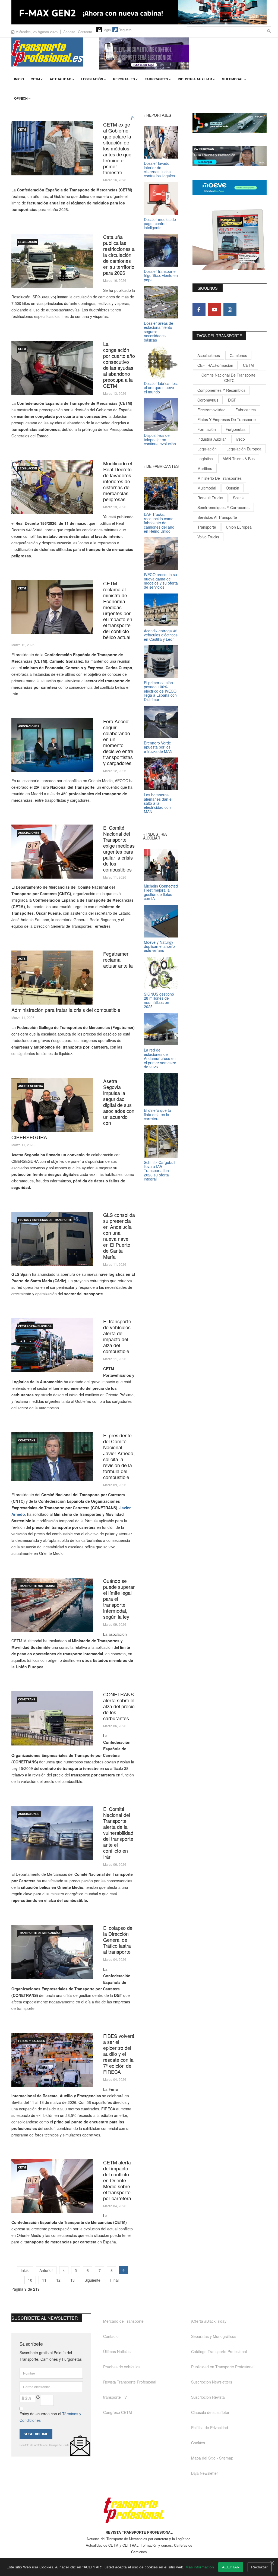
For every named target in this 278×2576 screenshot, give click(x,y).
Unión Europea (239, 527)
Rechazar (259, 2567)
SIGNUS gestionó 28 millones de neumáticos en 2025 (159, 1000)
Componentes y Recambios (221, 390)
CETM (35, 79)
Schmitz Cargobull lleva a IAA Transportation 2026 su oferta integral (159, 1171)
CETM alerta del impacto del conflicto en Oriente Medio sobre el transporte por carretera (117, 2180)
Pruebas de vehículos (122, 2367)
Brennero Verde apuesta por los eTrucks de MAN (158, 747)
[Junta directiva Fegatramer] (52, 978)
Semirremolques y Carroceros (223, 507)
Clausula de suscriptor (210, 2412)
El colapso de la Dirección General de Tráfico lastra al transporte (118, 1940)
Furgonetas (236, 429)
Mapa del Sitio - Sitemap (212, 2458)
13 (72, 2280)
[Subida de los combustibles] (52, 1718)
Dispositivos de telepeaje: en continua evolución (160, 439)
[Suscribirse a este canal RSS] (133, 118)
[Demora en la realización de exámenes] (52, 1952)
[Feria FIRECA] (52, 2060)
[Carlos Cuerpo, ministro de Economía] (52, 607)
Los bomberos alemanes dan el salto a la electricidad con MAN (158, 803)
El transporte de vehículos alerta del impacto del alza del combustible (117, 1336)
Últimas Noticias (117, 2351)
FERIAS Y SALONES (32, 2041)
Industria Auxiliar (195, 79)
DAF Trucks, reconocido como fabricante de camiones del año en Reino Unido (159, 523)
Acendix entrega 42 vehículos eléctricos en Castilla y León (161, 635)
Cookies (198, 2443)
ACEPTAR (231, 2567)
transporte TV (115, 2397)
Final (114, 2280)
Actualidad (61, 79)
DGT (232, 400)
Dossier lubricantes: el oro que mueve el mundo (161, 388)
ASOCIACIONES (29, 726)
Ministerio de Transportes (219, 478)
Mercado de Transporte (123, 2321)
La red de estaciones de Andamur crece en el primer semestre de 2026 (160, 1058)
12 (58, 2280)
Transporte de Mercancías (39, 1933)
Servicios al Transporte (217, 517)
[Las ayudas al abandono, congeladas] (52, 368)
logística (205, 459)
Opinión (21, 98)
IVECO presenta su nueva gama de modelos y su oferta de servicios (161, 581)
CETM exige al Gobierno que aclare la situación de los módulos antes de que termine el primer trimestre (117, 148)
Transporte (207, 527)
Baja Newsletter (205, 2473)
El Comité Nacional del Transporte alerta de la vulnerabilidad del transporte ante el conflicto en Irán (118, 1833)
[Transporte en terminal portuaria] (52, 1605)
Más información (200, 2567)
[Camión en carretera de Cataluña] (52, 261)
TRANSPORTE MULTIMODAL (37, 1586)
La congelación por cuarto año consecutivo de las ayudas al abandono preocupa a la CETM (119, 365)
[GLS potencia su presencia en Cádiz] (52, 1239)
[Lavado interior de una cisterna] (52, 487)
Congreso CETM (118, 2412)
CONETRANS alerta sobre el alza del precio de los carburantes (119, 1706)
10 (30, 2280)
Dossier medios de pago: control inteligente (160, 224)
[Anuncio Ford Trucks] (139, 12)
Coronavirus (208, 400)
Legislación (92, 79)
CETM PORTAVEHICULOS (35, 1326)
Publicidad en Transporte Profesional (223, 2367)
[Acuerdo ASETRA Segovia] (52, 1105)
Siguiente (92, 2280)
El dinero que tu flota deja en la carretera (157, 1114)
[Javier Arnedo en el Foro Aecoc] (52, 745)
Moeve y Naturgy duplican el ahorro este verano (159, 946)
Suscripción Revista (208, 2397)
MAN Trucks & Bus (239, 459)
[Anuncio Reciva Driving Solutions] (230, 123)
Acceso (69, 32)
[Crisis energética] (52, 852)
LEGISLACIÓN (28, 242)
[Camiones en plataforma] (52, 1833)
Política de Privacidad (210, 2427)
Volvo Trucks (208, 537)
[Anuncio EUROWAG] (230, 156)
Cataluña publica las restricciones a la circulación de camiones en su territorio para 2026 (119, 255)
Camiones (238, 355)
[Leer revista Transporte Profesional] (230, 239)
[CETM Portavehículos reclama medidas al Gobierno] (52, 1345)
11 (44, 2280)
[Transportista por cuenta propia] (52, 148)
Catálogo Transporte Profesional (219, 2351)
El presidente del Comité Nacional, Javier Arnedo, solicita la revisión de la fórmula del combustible (119, 1456)
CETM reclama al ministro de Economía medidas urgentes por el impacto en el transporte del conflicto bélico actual (118, 610)
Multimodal (233, 79)
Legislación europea (244, 449)
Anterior (46, 2270)
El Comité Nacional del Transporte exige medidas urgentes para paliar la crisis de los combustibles (119, 848)
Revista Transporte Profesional (130, 2382)
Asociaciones (209, 355)
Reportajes (124, 79)
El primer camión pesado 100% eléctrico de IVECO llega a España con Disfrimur (160, 691)
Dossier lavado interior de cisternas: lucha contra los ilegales (159, 169)
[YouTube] (214, 310)
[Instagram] (230, 310)
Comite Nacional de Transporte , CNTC (230, 378)
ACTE (22, 959)
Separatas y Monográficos (214, 2336)
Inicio (19, 79)
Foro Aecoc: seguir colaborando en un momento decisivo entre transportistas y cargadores (118, 742)
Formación (207, 429)
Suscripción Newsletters (212, 2382)
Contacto (85, 32)
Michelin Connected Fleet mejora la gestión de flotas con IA (161, 892)
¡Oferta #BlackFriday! (209, 2321)
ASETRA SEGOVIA (31, 1086)
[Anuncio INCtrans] (183, 53)
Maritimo (205, 468)
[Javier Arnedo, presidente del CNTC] (52, 1457)
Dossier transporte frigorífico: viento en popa (161, 275)
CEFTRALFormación (215, 365)
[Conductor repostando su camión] (52, 2186)
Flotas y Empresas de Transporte (45, 1220)
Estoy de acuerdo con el (50, 2417)
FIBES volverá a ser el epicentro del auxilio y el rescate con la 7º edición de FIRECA (119, 2054)
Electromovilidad (211, 410)
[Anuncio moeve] (230, 187)
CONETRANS (27, 1440)
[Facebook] (199, 310)
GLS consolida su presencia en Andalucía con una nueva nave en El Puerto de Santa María (119, 1236)
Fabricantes (156, 79)
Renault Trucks (210, 498)
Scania (239, 498)
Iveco (240, 439)
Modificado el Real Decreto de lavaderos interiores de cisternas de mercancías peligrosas (118, 481)
